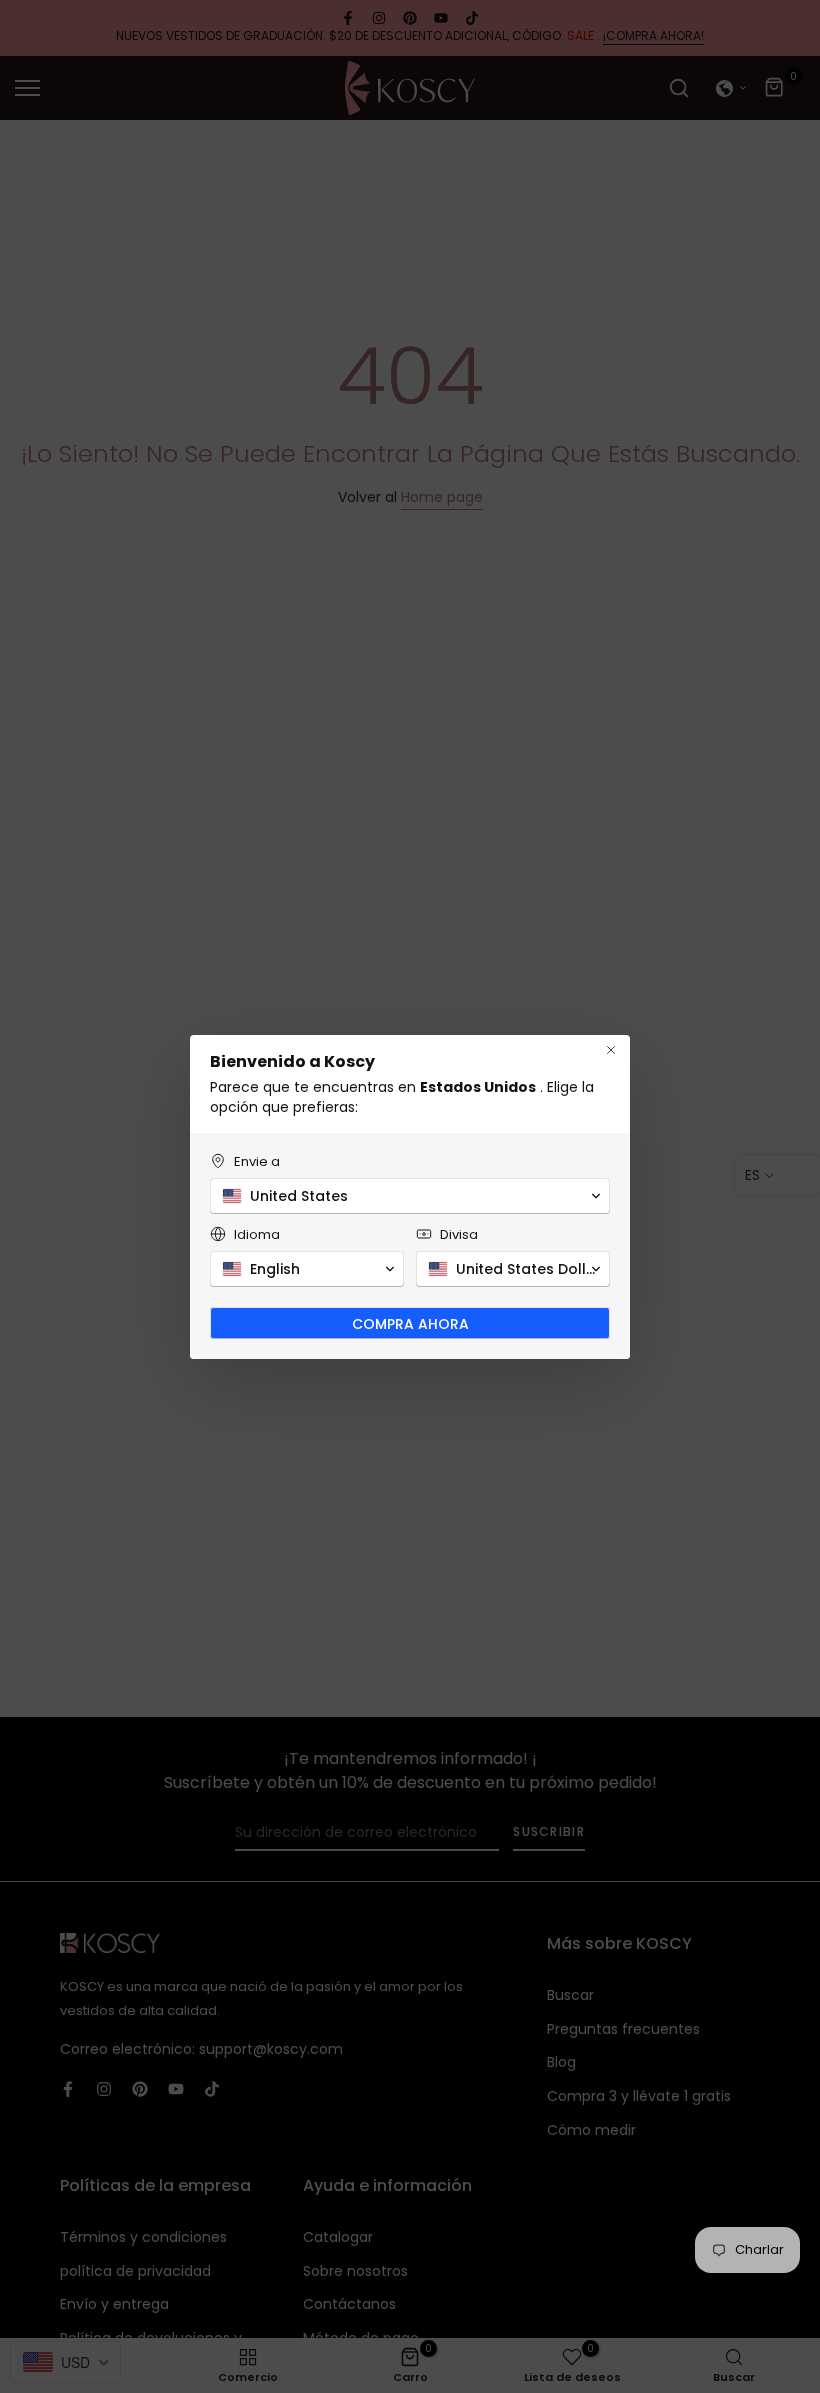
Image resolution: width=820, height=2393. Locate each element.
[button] (410, 1196)
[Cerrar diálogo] (611, 1050)
